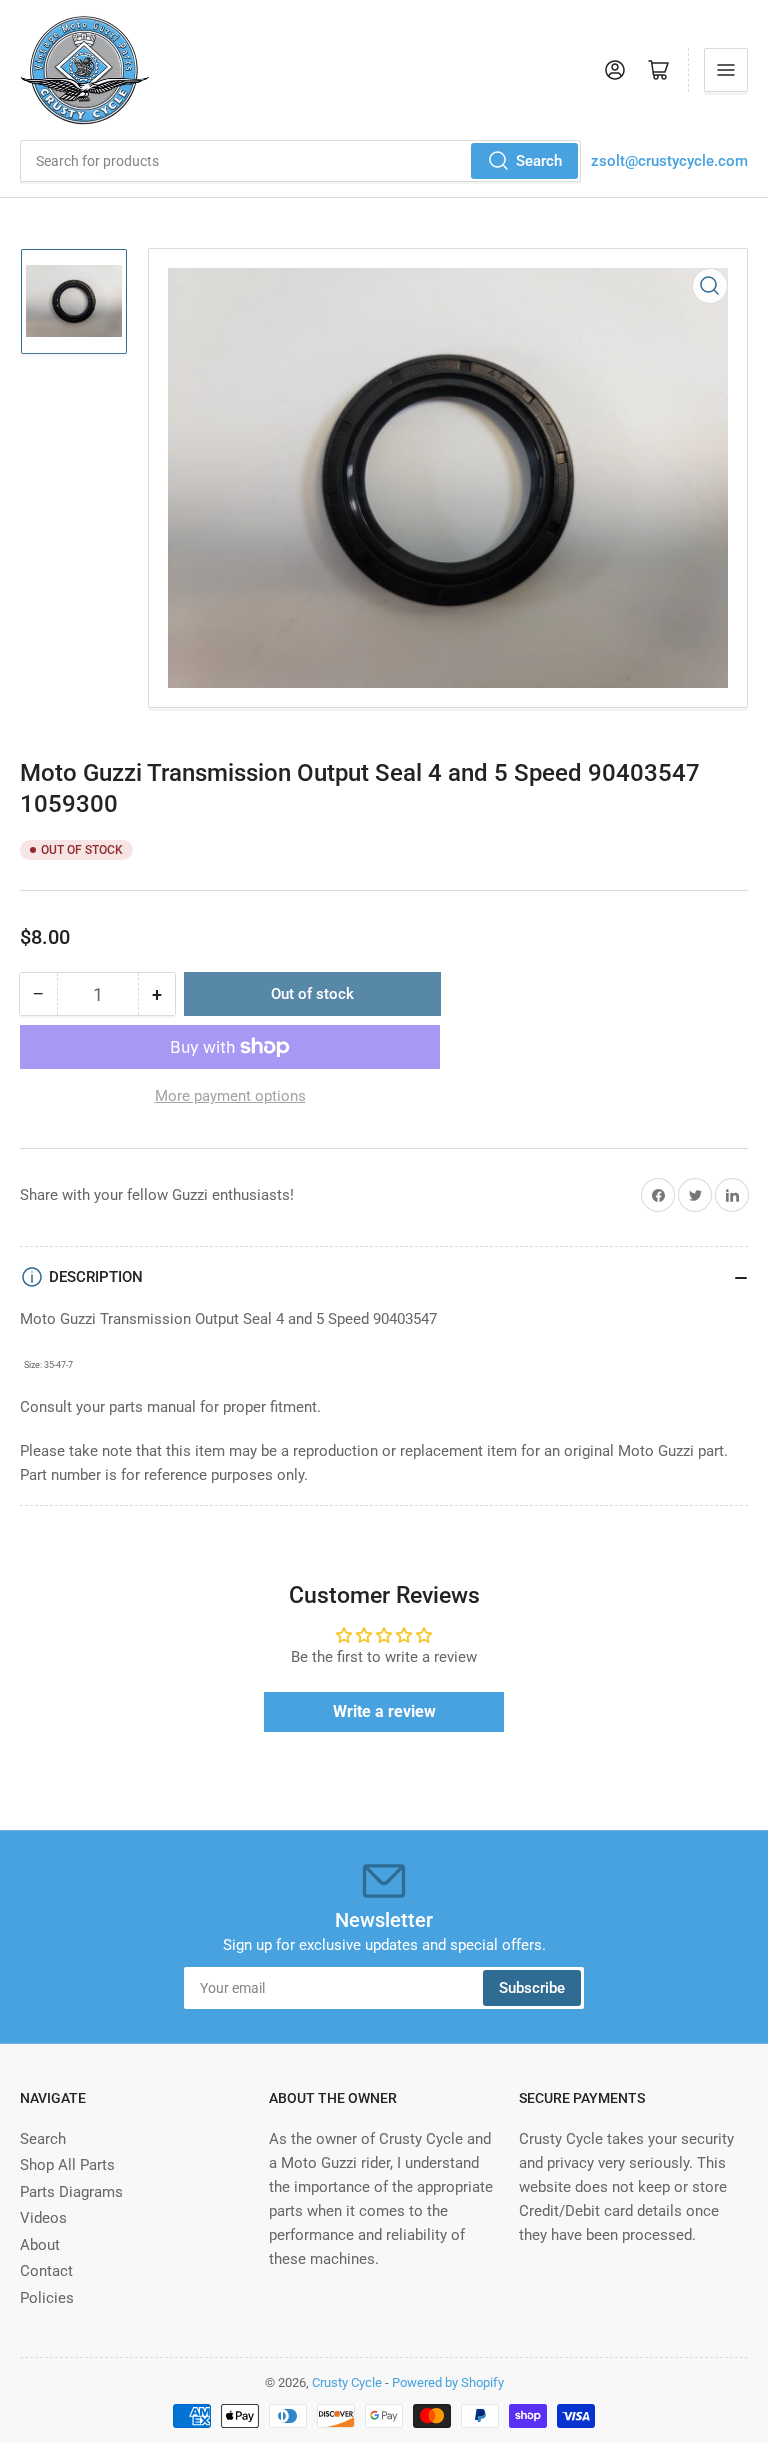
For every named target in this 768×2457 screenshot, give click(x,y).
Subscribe (532, 1988)
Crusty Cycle (347, 2382)
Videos (43, 2218)
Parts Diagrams (71, 2192)
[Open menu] (726, 70)
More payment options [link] (230, 1096)
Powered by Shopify (448, 2382)
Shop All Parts (67, 2165)
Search (539, 161)
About (40, 2245)
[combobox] (300, 161)
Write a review (384, 1711)
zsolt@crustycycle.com (669, 161)
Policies (47, 2298)
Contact (46, 2271)
